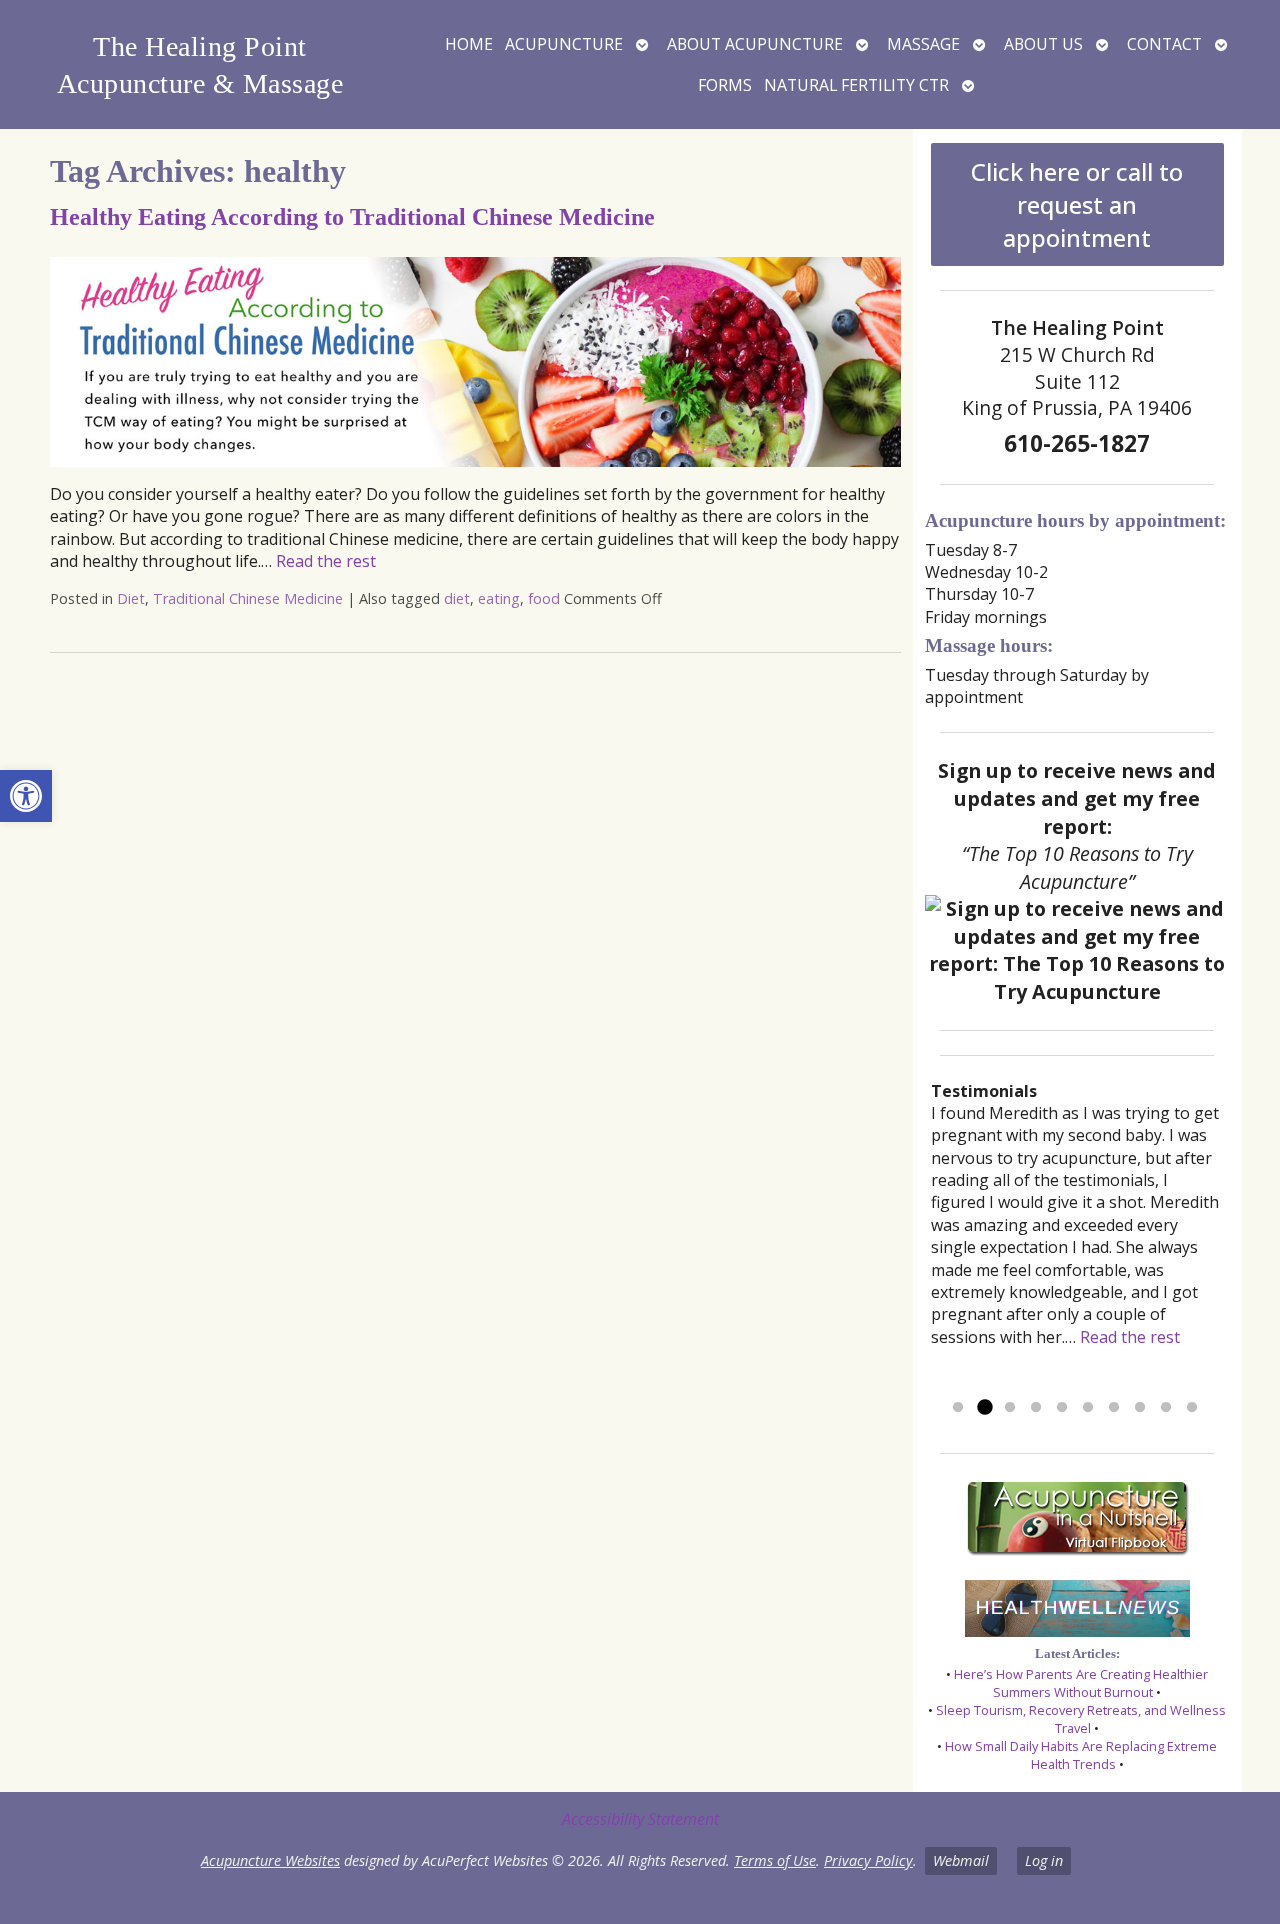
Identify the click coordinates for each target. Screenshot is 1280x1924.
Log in (1044, 1860)
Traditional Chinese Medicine (248, 598)
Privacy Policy (868, 1860)
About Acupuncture (755, 44)
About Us (1043, 44)
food (544, 598)
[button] (26, 796)
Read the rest (326, 561)
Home (469, 44)
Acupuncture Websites (270, 1860)
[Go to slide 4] (1036, 1408)
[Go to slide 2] (984, 1408)
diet (457, 598)
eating (499, 598)
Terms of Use (775, 1860)
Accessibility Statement (640, 1819)
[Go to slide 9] (1166, 1408)
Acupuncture (564, 44)
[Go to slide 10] (1192, 1408)
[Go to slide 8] (1140, 1408)
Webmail (961, 1860)
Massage (923, 44)
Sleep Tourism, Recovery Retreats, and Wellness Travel (1081, 1719)
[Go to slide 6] (1088, 1408)
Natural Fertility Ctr (856, 85)
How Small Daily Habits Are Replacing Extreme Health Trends (1081, 1755)
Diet (131, 598)
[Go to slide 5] (1062, 1408)
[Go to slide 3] (1010, 1408)
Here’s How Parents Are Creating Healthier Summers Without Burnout (1081, 1683)
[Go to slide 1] (958, 1408)
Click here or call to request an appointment (1077, 204)
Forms (725, 85)
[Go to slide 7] (1114, 1408)
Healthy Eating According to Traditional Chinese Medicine (352, 217)
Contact (1164, 44)
